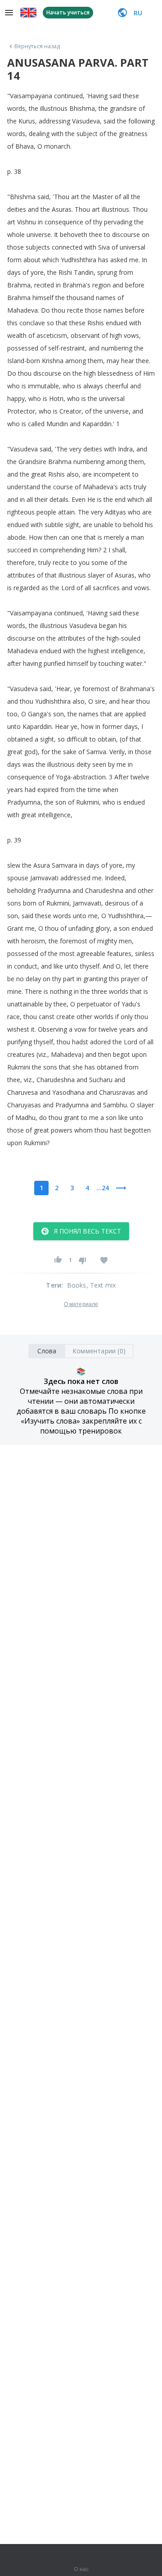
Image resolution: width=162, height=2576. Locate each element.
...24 (103, 1188)
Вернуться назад (37, 46)
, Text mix (101, 1285)
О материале (81, 1304)
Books (77, 1285)
